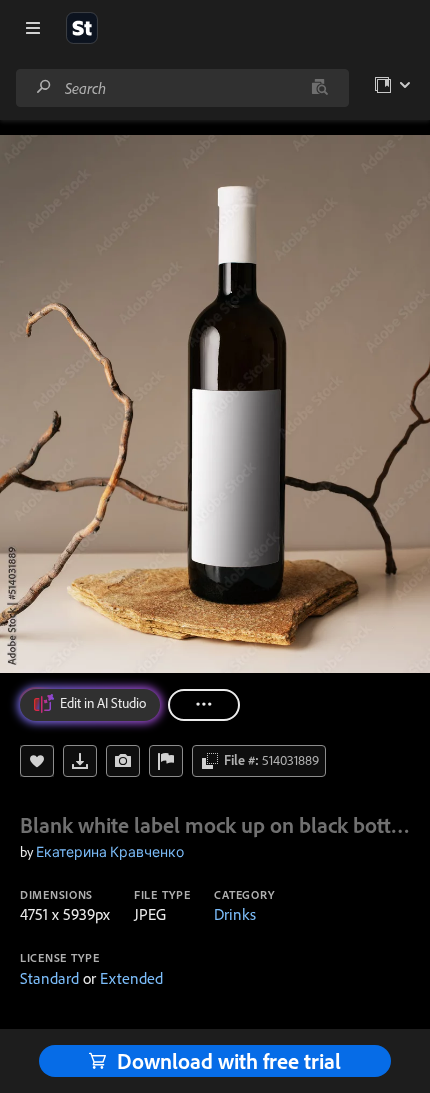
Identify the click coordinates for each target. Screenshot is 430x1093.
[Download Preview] (80, 761)
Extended (131, 978)
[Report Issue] (166, 761)
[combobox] (182, 88)
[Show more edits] (204, 705)
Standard (49, 978)
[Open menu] (33, 28)
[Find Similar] (123, 761)
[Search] (44, 87)
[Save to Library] (37, 761)
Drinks (235, 914)
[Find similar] (319, 88)
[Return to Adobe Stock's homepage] (82, 28)
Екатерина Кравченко (110, 852)
